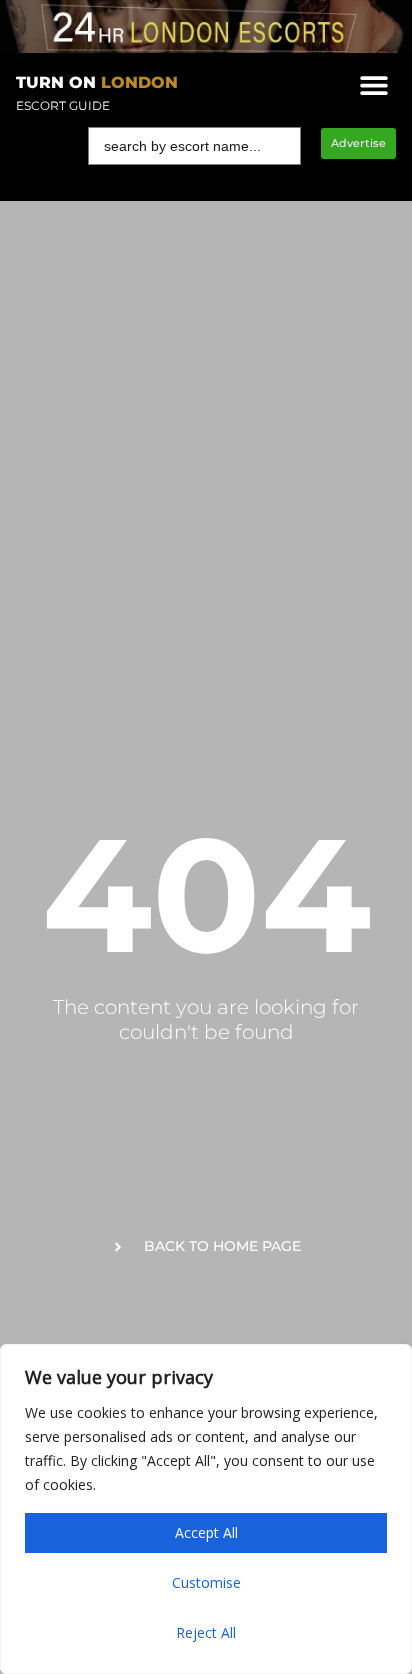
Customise (206, 1582)
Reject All (206, 1632)
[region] (206, 1509)
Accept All (206, 1532)
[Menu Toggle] (374, 85)
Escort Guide (63, 105)
